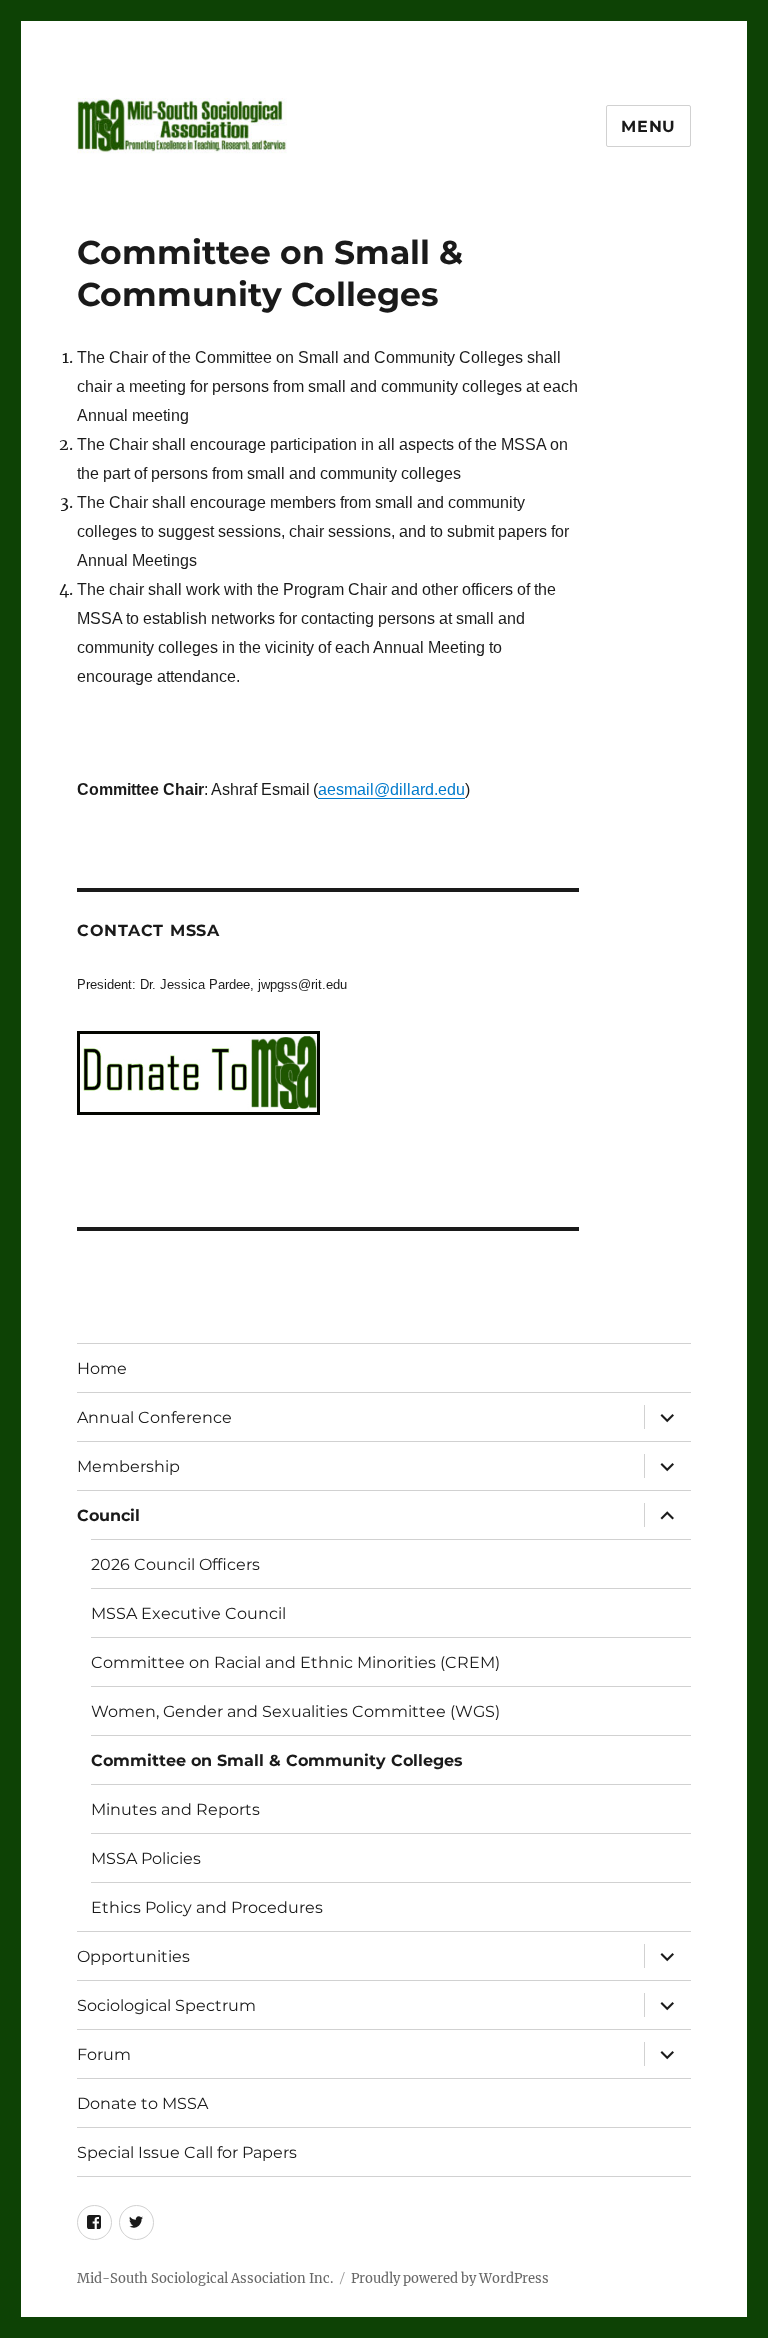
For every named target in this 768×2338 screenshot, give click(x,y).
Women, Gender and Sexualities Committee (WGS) (295, 1711)
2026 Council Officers (175, 1564)
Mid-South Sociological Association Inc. (205, 2278)
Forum (104, 2054)
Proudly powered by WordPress (450, 2278)
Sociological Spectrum (166, 2005)
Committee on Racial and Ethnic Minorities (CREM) (295, 1662)
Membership (128, 1466)
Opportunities (133, 1956)
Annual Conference (154, 1417)
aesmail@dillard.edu (391, 789)
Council (108, 1515)
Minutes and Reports (175, 1809)
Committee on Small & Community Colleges (277, 1760)
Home (102, 1368)
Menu (648, 126)
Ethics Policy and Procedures (207, 1907)
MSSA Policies (146, 1858)
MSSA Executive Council (188, 1613)
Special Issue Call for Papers (187, 2152)
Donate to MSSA (142, 2103)
